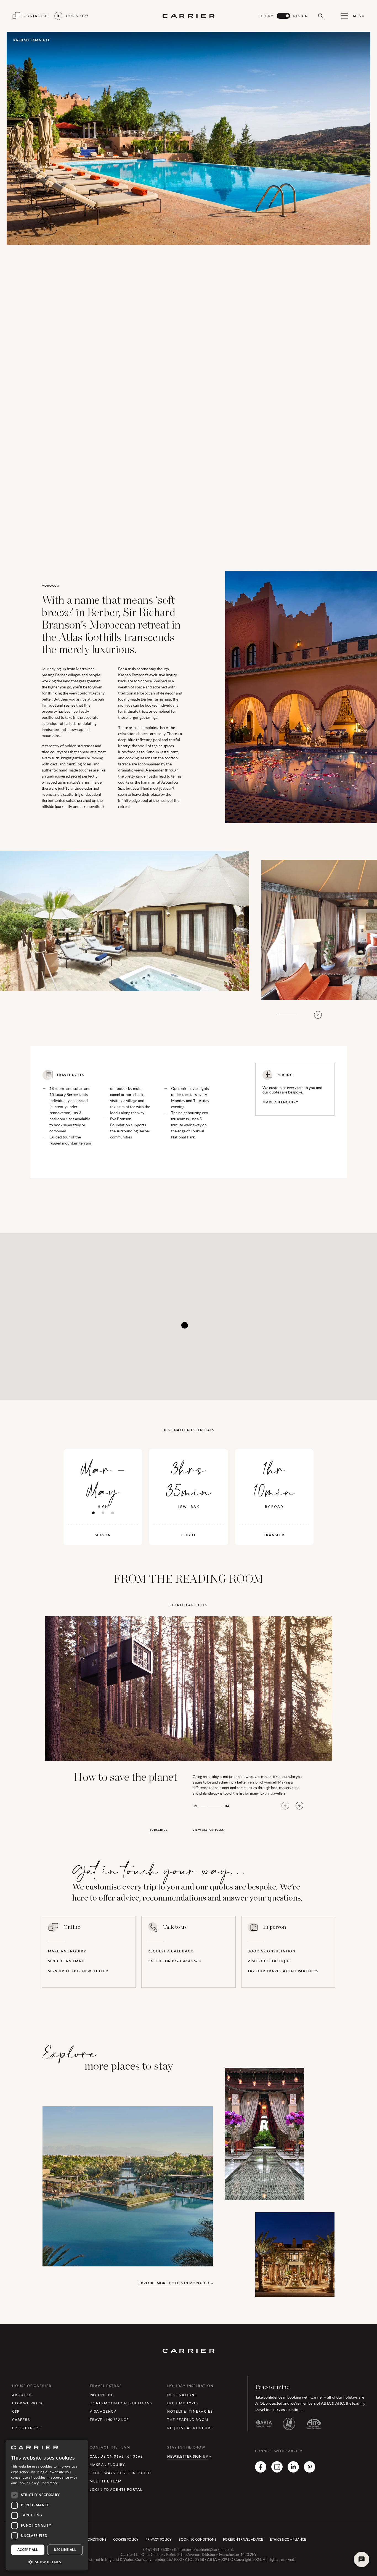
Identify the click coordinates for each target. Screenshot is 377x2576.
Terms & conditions (89, 2539)
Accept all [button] (28, 2550)
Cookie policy (126, 2539)
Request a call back (170, 1951)
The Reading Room (188, 2420)
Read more (49, 2483)
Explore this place (90, 2244)
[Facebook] (261, 2471)
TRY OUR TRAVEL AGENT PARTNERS (283, 1971)
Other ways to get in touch (120, 2473)
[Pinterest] (310, 2471)
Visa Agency (103, 2411)
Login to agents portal (116, 2489)
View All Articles (208, 1830)
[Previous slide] (285, 1806)
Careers (21, 2420)
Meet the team (106, 2481)
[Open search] (320, 16)
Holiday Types (183, 2403)
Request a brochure (190, 2428)
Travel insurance (109, 2420)
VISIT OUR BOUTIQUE (269, 1961)
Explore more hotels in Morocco (174, 2283)
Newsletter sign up (188, 2456)
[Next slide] (299, 1806)
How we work (28, 2403)
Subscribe (159, 1830)
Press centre (26, 2428)
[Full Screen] (318, 1015)
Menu (359, 16)
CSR (16, 2411)
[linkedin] (293, 2471)
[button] (47, 2562)
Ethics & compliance (288, 2539)
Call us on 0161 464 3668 (174, 1961)
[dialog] (47, 2505)
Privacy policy (159, 2539)
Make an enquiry (280, 1102)
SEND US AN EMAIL (67, 1961)
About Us (22, 2395)
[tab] (93, 1513)
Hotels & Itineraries (190, 2411)
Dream (267, 16)
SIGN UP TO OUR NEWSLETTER (78, 1971)
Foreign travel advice (243, 2539)
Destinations (182, 2395)
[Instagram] (277, 2471)
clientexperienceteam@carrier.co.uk (203, 2550)
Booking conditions (197, 2539)
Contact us (36, 16)
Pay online (102, 2395)
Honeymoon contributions (121, 2403)
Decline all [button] (65, 2550)
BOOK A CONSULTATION (272, 1951)
